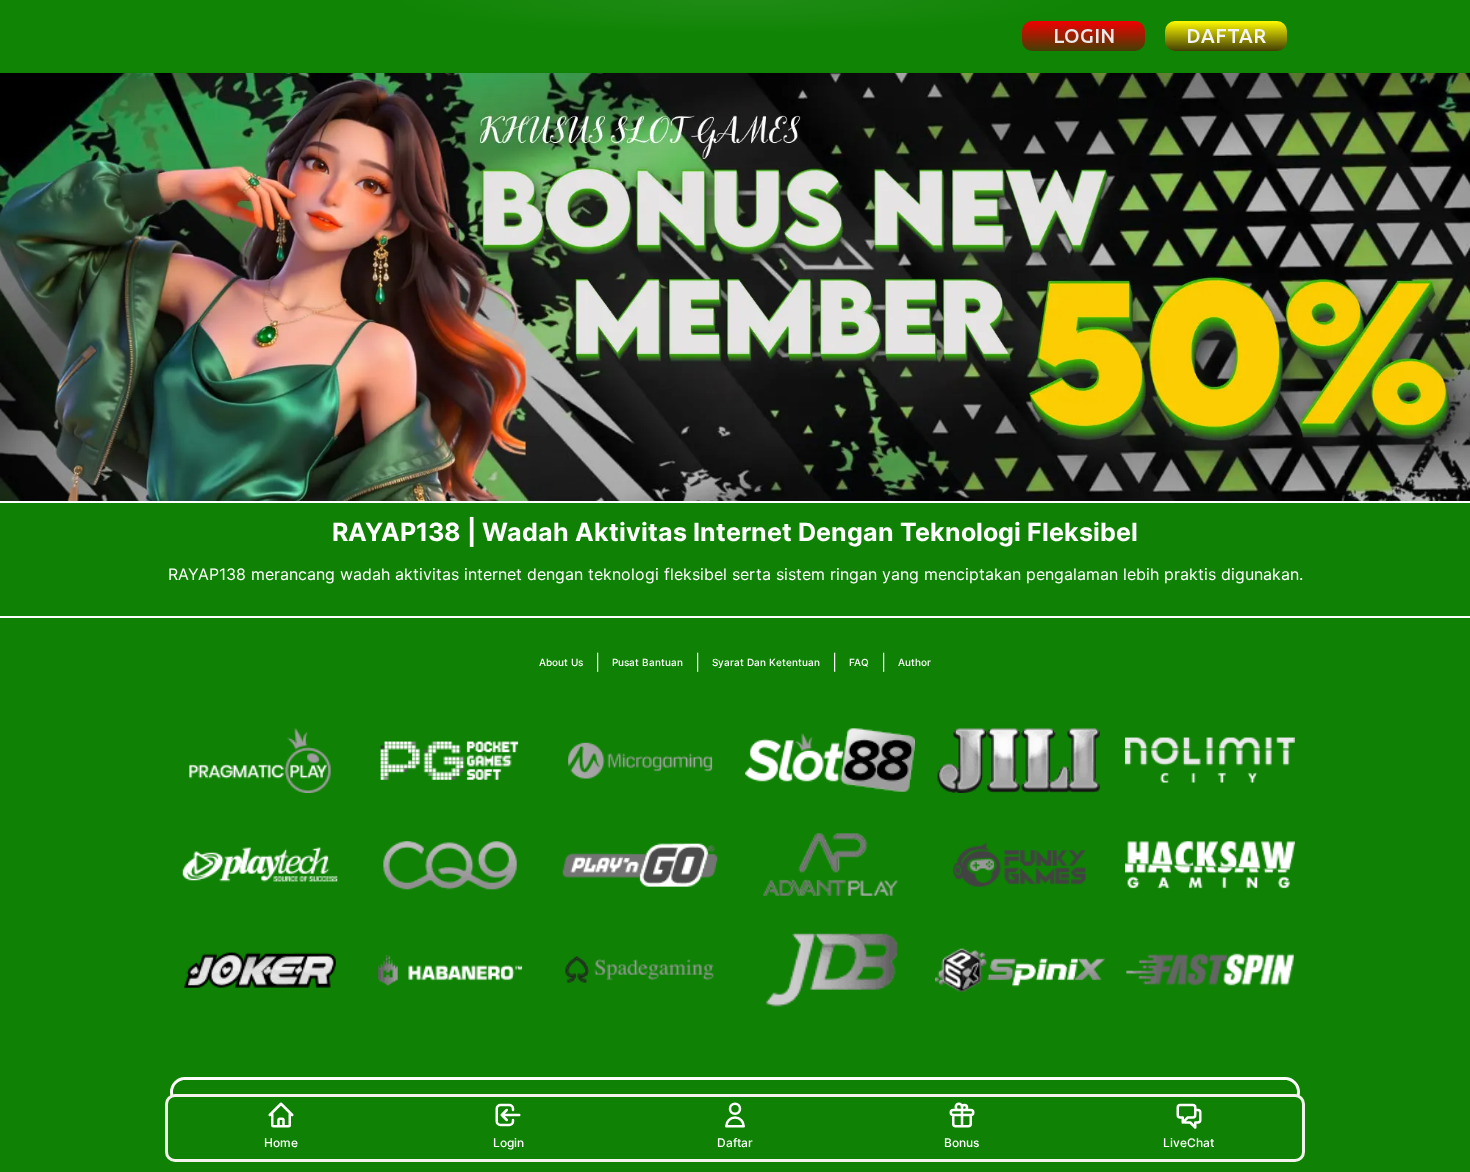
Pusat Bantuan (647, 662)
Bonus (961, 1142)
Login (508, 1142)
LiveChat (1188, 1142)
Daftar (735, 1142)
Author (914, 662)
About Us (561, 662)
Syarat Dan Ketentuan (766, 662)
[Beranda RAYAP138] (279, 36)
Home (281, 1142)
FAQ (859, 662)
